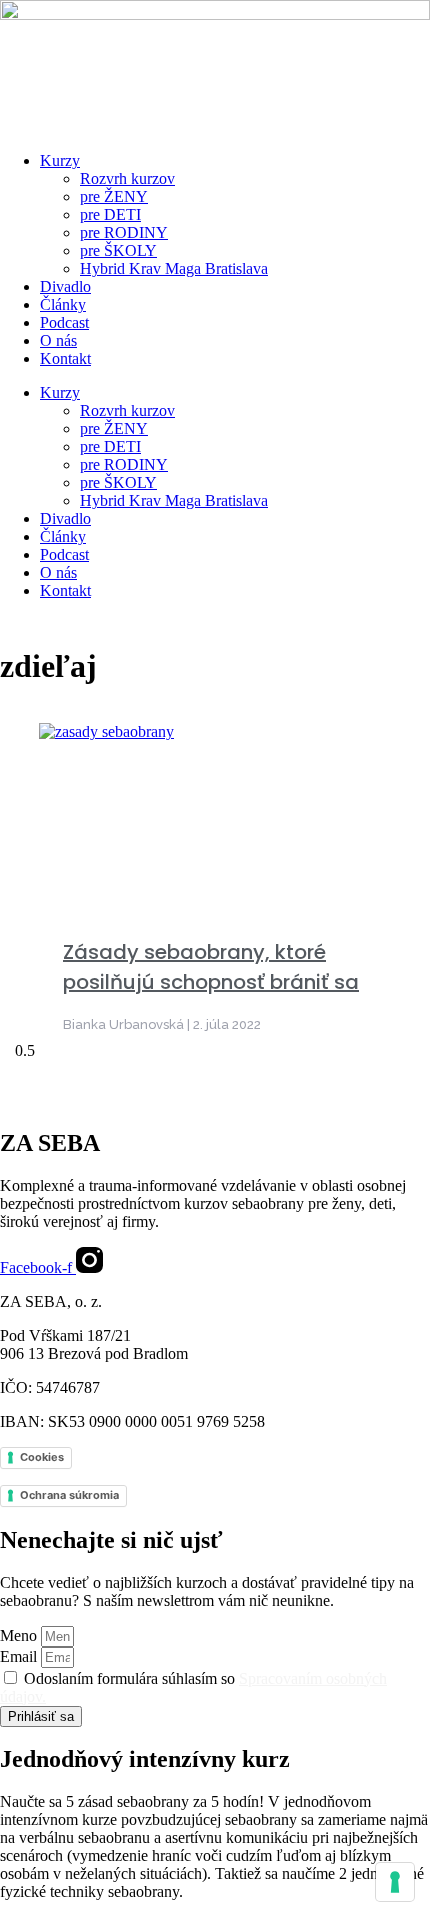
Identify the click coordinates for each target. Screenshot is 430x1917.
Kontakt (65, 358)
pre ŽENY (114, 196)
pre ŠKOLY (118, 250)
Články (63, 304)
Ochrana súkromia (69, 1495)
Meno (20, 1635)
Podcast (64, 322)
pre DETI (110, 214)
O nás (58, 340)
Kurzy (60, 160)
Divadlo (65, 286)
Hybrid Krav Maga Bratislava (174, 268)
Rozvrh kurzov (127, 178)
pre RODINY (124, 232)
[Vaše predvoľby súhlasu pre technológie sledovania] (395, 1882)
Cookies (42, 1457)
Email (20, 1656)
